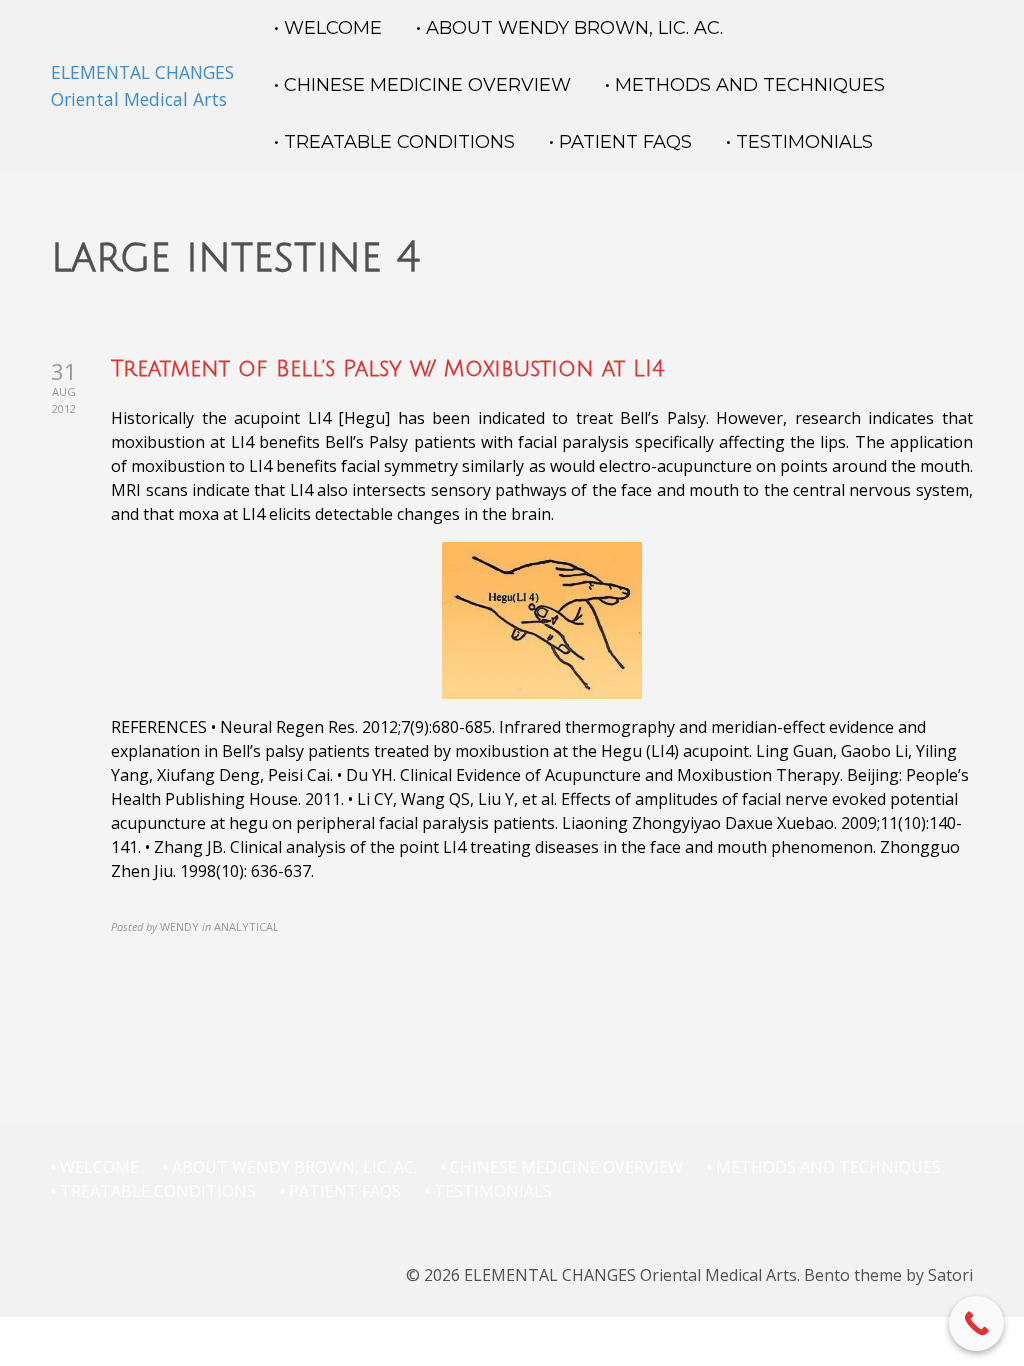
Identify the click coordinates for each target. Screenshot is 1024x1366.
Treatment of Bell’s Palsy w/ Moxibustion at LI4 (388, 369)
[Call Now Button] (976, 1323)
